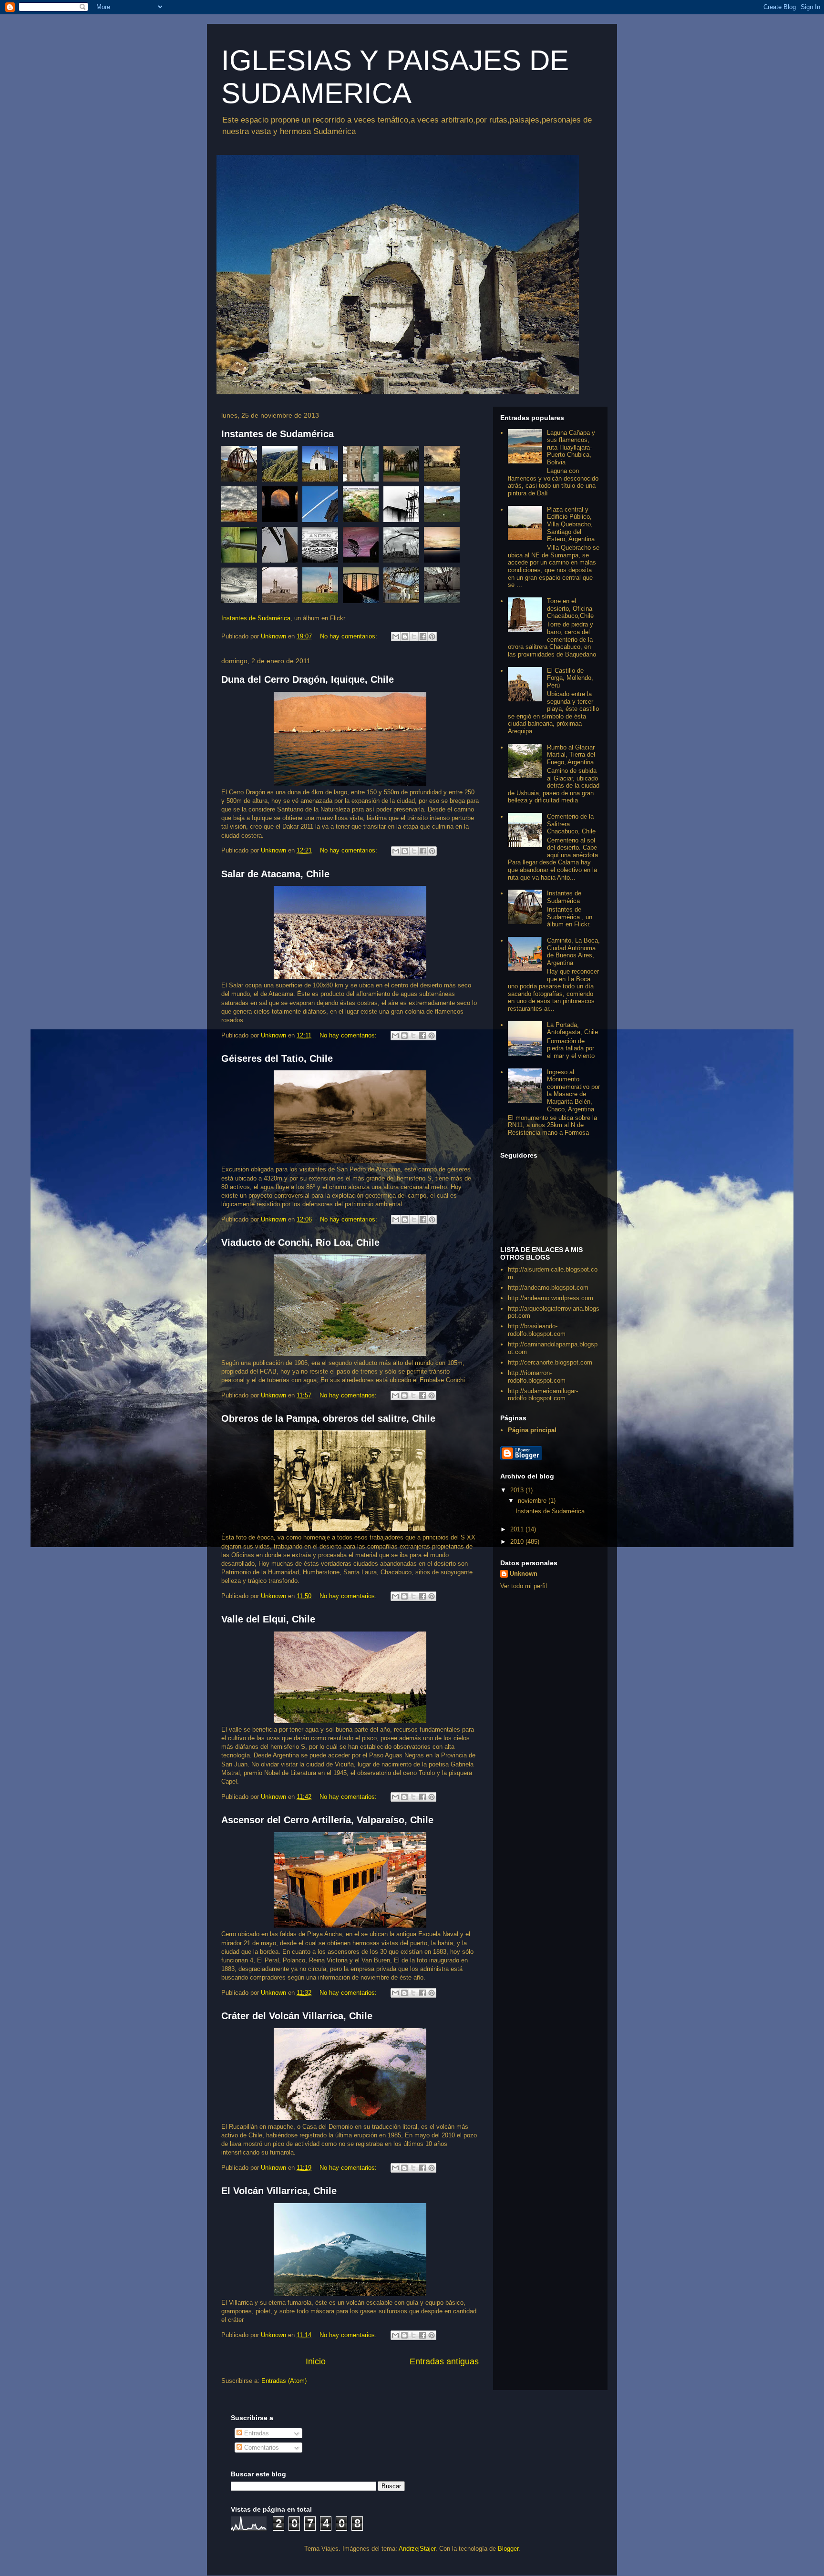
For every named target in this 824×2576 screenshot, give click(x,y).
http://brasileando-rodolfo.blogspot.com (537, 1330)
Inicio (316, 2361)
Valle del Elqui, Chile (268, 1619)
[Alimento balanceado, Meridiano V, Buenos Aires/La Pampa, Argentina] (442, 507)
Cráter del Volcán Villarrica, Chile (297, 2016)
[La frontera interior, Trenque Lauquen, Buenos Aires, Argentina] (404, 507)
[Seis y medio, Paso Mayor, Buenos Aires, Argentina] (363, 507)
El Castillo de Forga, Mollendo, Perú (570, 678)
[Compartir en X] (414, 636)
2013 (518, 1490)
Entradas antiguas (444, 2361)
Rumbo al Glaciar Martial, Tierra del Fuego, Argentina (571, 755)
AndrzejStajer (417, 2549)
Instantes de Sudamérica (278, 434)
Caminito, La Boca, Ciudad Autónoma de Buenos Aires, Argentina (573, 952)
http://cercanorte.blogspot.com (550, 1362)
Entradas (256, 2433)
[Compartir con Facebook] (423, 636)
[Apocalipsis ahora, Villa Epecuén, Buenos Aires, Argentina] (282, 588)
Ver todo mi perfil (524, 1586)
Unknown (524, 1574)
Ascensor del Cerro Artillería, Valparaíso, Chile (327, 1820)
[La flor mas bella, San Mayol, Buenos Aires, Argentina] (323, 588)
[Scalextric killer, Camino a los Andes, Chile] (242, 588)
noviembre (533, 1501)
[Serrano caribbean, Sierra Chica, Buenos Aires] (404, 466)
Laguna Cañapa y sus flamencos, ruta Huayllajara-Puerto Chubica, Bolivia (571, 447)
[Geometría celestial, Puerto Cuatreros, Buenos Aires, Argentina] (282, 547)
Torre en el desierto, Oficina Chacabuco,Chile (570, 608)
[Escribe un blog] (405, 636)
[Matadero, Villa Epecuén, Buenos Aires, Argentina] (404, 547)
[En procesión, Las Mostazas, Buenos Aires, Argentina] (242, 507)
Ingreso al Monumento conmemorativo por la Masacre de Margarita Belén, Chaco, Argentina (573, 1091)
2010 (518, 1542)
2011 (518, 1529)
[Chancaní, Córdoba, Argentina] (282, 466)
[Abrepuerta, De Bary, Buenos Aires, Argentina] (242, 547)
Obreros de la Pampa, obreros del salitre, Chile (328, 1418)
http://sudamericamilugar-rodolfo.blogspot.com (543, 1395)
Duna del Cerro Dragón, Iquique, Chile (308, 679)
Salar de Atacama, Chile (275, 874)
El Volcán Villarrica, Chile (279, 2191)
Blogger (508, 2549)
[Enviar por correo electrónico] (396, 636)
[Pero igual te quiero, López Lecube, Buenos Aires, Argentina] (363, 547)
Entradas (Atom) (284, 2381)
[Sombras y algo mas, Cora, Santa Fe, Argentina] (442, 588)
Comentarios (261, 2448)
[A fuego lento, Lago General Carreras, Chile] (442, 547)
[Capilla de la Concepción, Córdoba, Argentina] (323, 466)
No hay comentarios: (350, 636)
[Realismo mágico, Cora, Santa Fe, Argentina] (404, 588)
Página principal (532, 1430)
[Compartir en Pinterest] (432, 636)
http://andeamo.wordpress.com (551, 1298)
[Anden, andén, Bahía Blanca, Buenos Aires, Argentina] (323, 547)
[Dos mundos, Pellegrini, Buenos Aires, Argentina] (363, 466)
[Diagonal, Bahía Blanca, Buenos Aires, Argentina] (323, 507)
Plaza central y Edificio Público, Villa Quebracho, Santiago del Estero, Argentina (571, 524)
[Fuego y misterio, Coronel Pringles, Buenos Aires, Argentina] (282, 507)
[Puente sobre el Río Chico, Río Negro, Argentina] (242, 466)
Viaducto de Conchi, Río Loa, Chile (300, 1242)
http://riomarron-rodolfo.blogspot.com (537, 1377)
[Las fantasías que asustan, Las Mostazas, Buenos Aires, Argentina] (442, 466)
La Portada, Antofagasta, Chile (572, 1029)
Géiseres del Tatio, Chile (277, 1058)
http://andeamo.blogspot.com (548, 1288)
